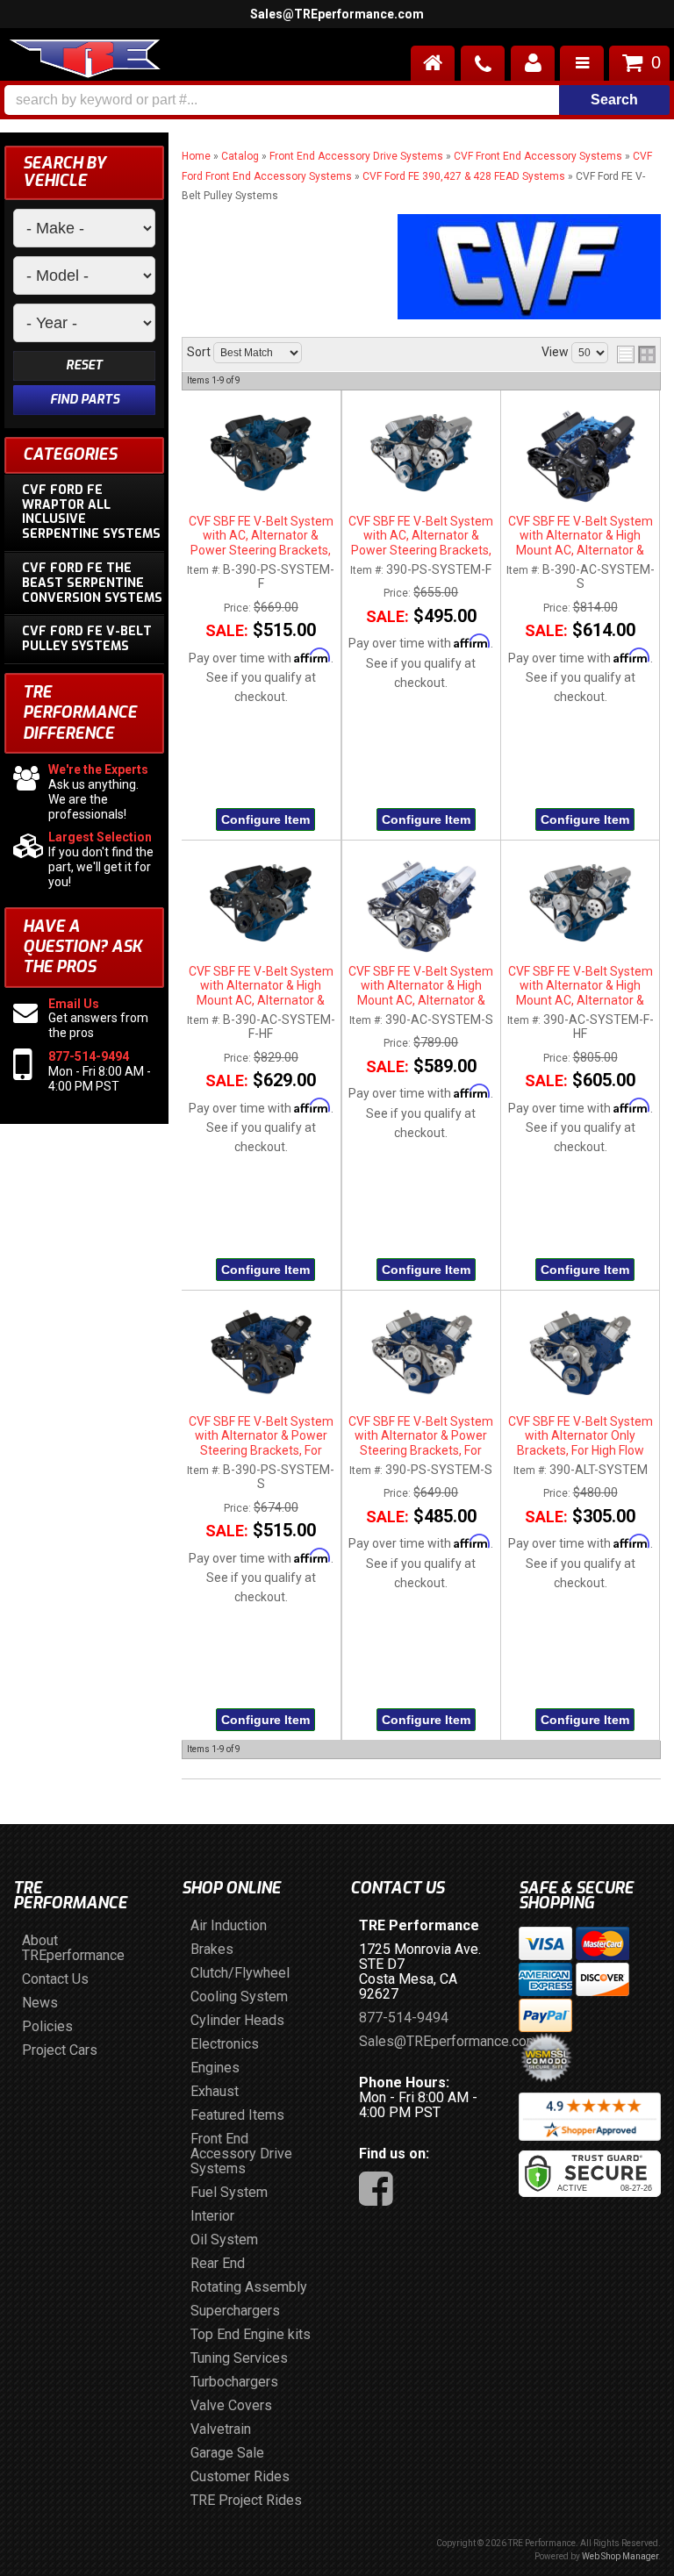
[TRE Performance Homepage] (85, 61)
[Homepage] (433, 63)
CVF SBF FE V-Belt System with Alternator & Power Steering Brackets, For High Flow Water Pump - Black (261, 1436)
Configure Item (265, 819)
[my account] (533, 63)
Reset (84, 365)
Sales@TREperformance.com (337, 14)
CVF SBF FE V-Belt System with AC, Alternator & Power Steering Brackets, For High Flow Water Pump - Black (261, 536)
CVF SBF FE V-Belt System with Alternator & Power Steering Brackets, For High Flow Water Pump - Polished (421, 1436)
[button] (337, 100)
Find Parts (85, 400)
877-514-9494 (89, 1056)
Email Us (74, 1004)
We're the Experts (98, 769)
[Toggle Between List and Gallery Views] (636, 354)
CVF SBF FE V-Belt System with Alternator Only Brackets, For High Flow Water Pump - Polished (581, 1436)
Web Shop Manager (620, 2556)
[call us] (483, 63)
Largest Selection (100, 837)
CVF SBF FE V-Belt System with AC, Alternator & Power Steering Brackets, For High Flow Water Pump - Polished (421, 536)
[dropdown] (582, 63)
